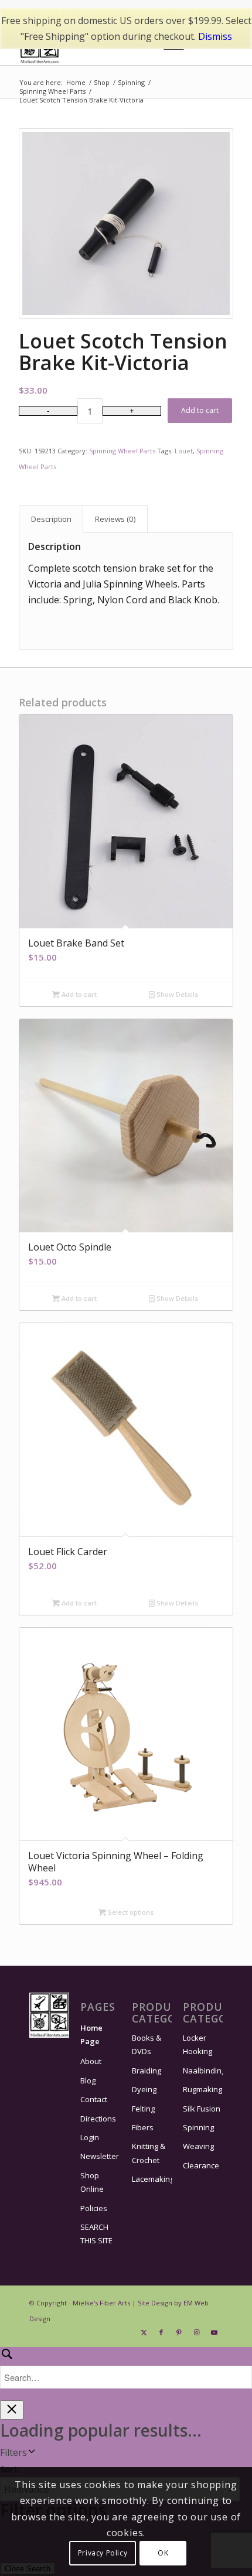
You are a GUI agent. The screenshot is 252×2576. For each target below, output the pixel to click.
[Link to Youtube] (214, 2332)
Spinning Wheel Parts (122, 451)
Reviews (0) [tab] (115, 519)
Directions (98, 2119)
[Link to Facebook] (161, 2332)
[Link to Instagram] (196, 2332)
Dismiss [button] (215, 36)
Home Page (91, 2035)
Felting (143, 2109)
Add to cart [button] (78, 994)
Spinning (198, 2127)
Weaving (198, 2146)
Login (90, 2137)
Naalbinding (203, 2071)
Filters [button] (13, 2452)
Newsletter (100, 2156)
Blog (88, 2080)
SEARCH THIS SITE (96, 2234)
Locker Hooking (197, 2044)
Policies (94, 2208)
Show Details (176, 994)
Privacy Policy (103, 2553)
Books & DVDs (147, 2044)
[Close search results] (12, 2410)
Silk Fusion (202, 2109)
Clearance (201, 2165)
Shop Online (92, 2182)
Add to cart (200, 410)
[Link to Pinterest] (179, 2332)
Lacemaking (152, 2179)
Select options (130, 1912)
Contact (94, 2099)
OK (163, 2553)
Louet (184, 451)
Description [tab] (51, 519)
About (91, 2061)
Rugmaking (202, 2089)
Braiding (147, 2071)
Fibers (143, 2127)
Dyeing (144, 2089)
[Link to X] (144, 2332)
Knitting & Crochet (149, 2153)
